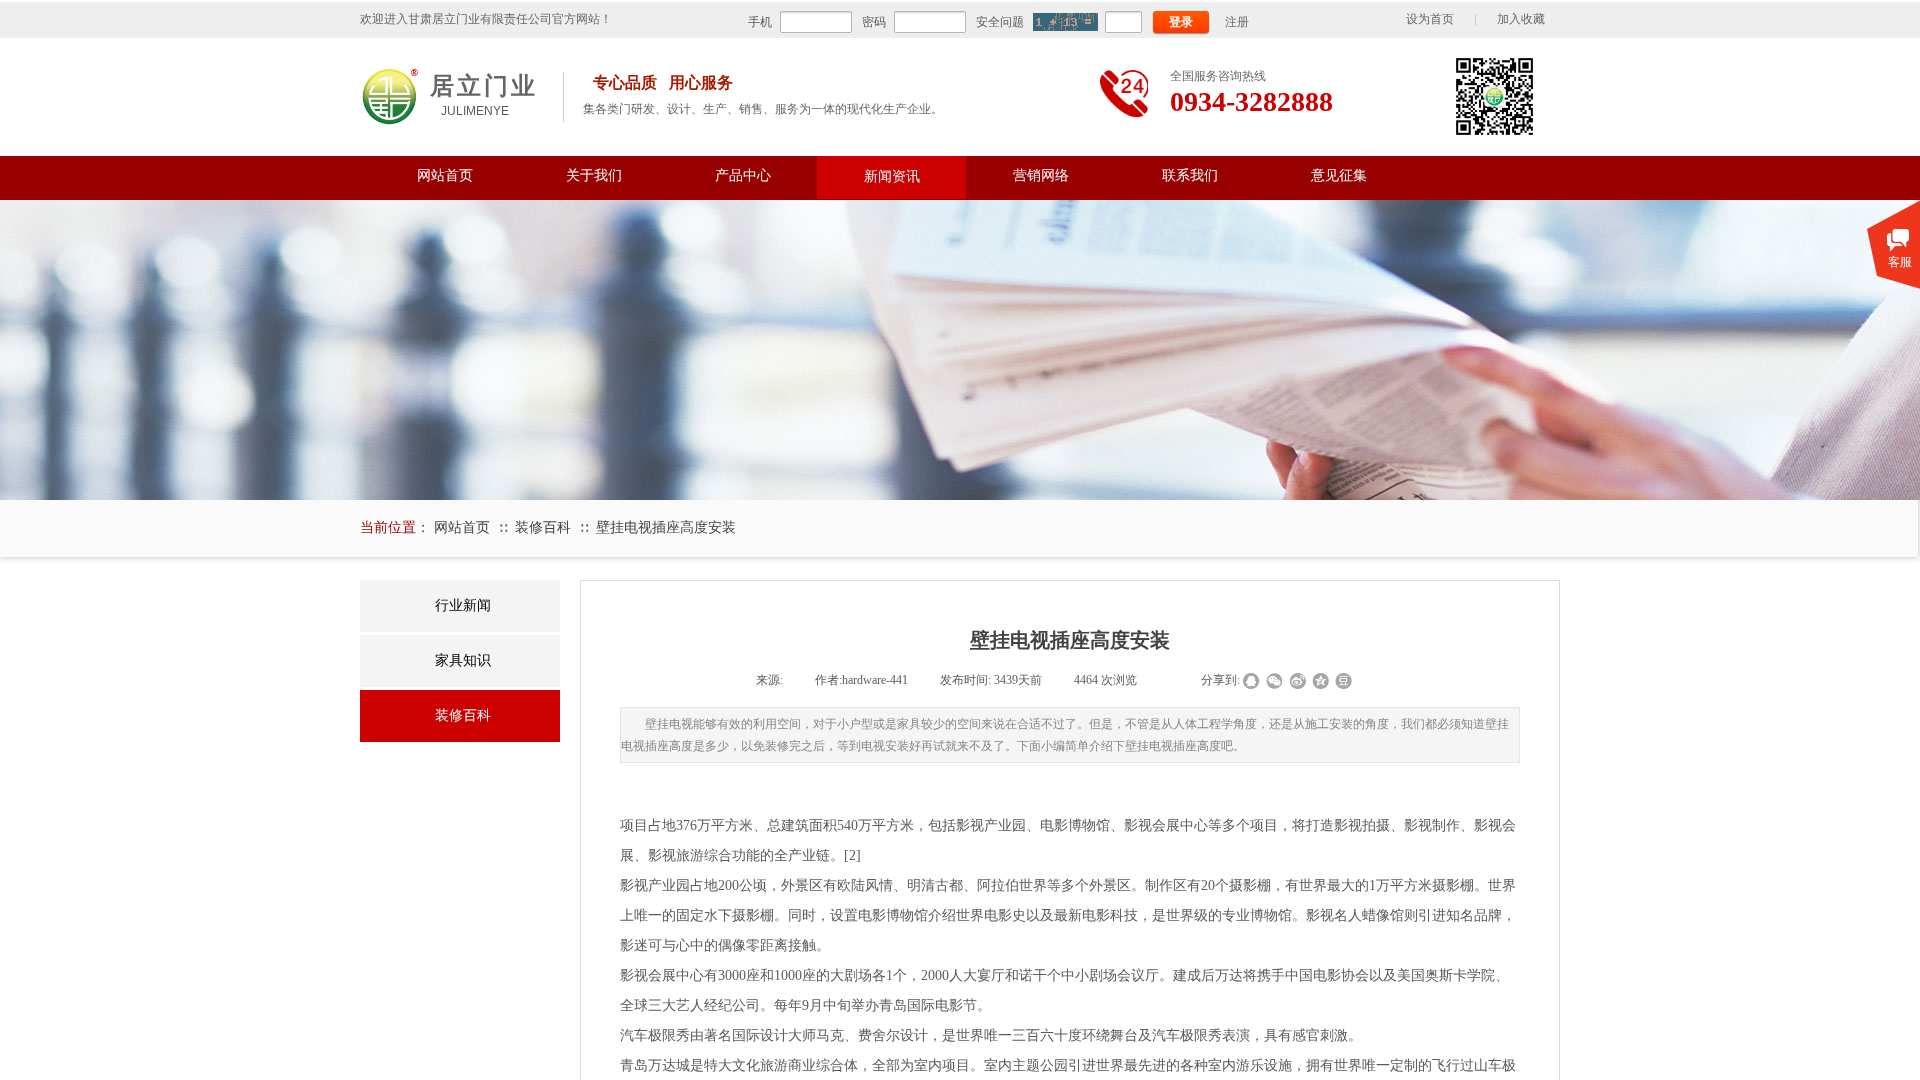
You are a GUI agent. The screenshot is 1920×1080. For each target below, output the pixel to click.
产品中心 (743, 175)
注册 (1237, 22)
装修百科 (543, 527)
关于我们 (594, 175)
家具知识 (463, 660)
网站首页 (445, 175)
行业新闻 (463, 605)
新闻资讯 (892, 176)
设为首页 (1430, 19)
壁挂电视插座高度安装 (666, 527)
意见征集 (1339, 175)
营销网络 (1041, 175)
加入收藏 (1521, 19)
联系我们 (1190, 175)
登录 (1181, 22)
